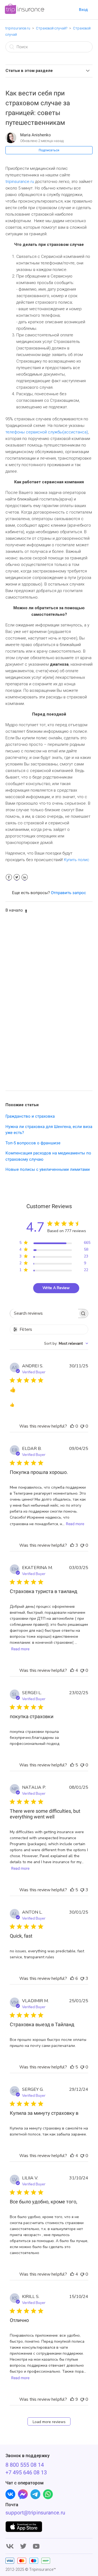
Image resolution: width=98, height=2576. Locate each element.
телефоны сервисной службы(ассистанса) (47, 432)
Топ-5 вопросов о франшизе (33, 1143)
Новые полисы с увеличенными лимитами (48, 1169)
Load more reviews (49, 2422)
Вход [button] (83, 10)
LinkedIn (25, 877)
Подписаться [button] (49, 150)
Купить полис (77, 860)
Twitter (17, 877)
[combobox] (66, 1343)
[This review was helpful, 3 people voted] (72, 1545)
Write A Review (56, 1288)
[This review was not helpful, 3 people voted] (82, 1890)
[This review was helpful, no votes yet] (72, 1426)
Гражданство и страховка (30, 1116)
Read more (75, 1524)
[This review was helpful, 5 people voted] (72, 1765)
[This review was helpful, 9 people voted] (72, 2399)
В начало (14, 910)
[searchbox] (44, 1313)
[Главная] (24, 13)
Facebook (9, 877)
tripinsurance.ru (18, 28)
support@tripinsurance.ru (35, 2513)
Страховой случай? (52, 28)
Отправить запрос (68, 893)
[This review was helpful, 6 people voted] (72, 1978)
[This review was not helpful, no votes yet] (82, 1426)
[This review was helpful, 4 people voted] (72, 1670)
